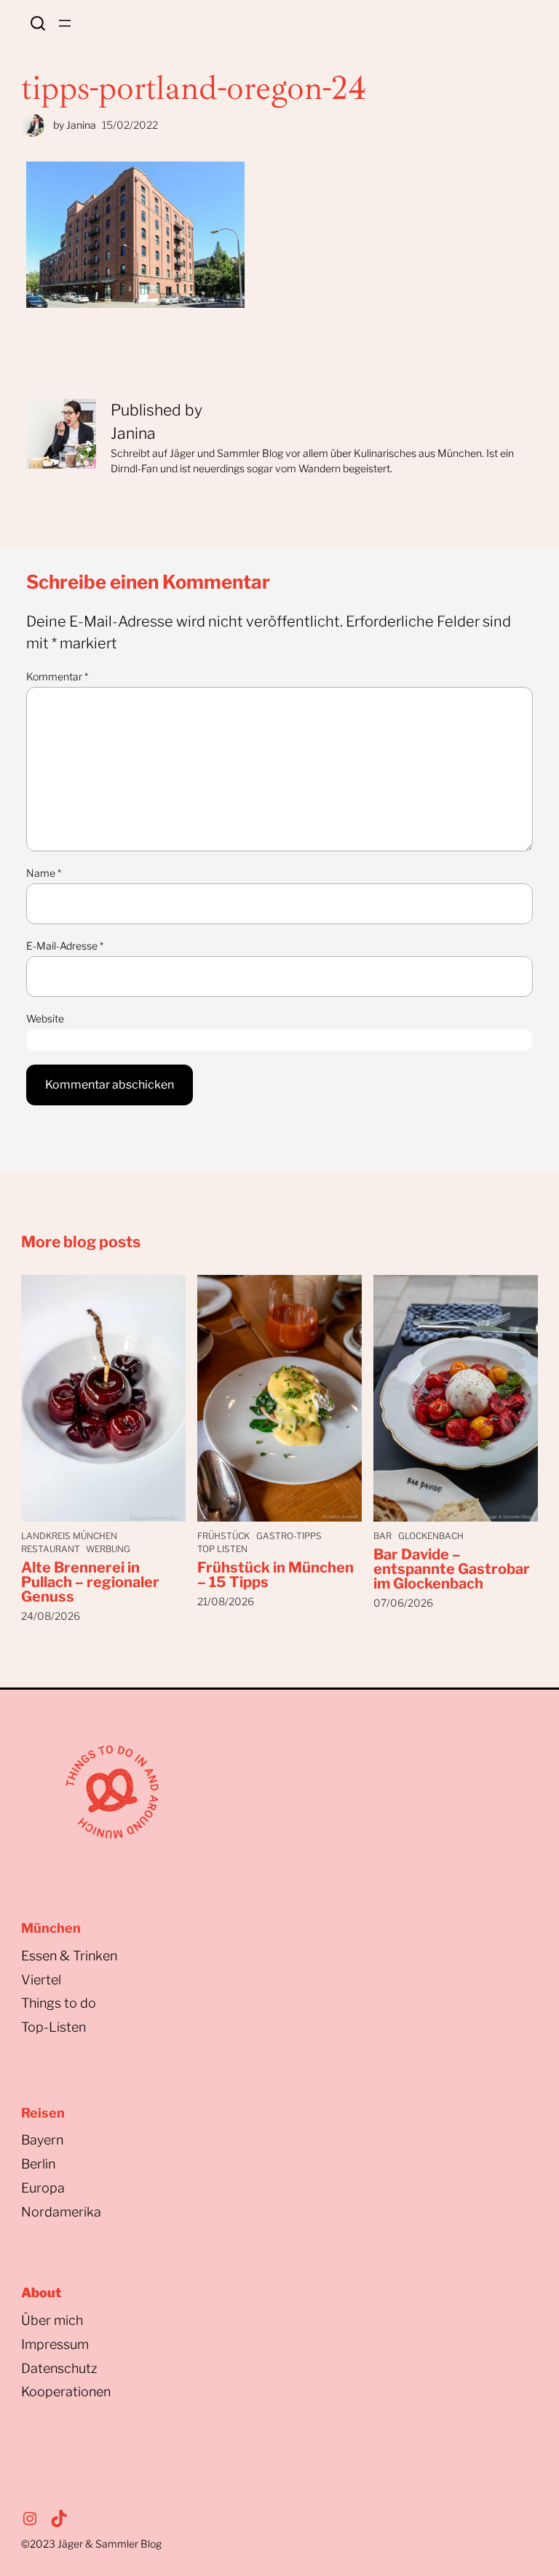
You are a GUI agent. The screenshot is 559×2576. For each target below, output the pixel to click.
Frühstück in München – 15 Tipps (275, 1575)
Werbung (108, 1549)
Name (44, 873)
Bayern (42, 2140)
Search (38, 23)
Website (45, 1018)
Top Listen (222, 1549)
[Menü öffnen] (65, 23)
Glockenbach (431, 1536)
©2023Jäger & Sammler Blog (91, 2544)
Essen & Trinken (69, 1956)
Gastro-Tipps (289, 1536)
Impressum (55, 2344)
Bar (382, 1536)
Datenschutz (59, 2368)
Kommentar (57, 676)
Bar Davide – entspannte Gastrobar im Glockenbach (452, 1569)
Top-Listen (53, 2027)
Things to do (59, 2003)
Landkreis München (69, 1536)
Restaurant (51, 1549)
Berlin (38, 2164)
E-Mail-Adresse (65, 946)
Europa (43, 2188)
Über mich (52, 2320)
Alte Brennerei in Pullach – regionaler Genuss (90, 1582)
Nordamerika (61, 2212)
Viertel (41, 1980)
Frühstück (223, 1536)
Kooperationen (66, 2392)
